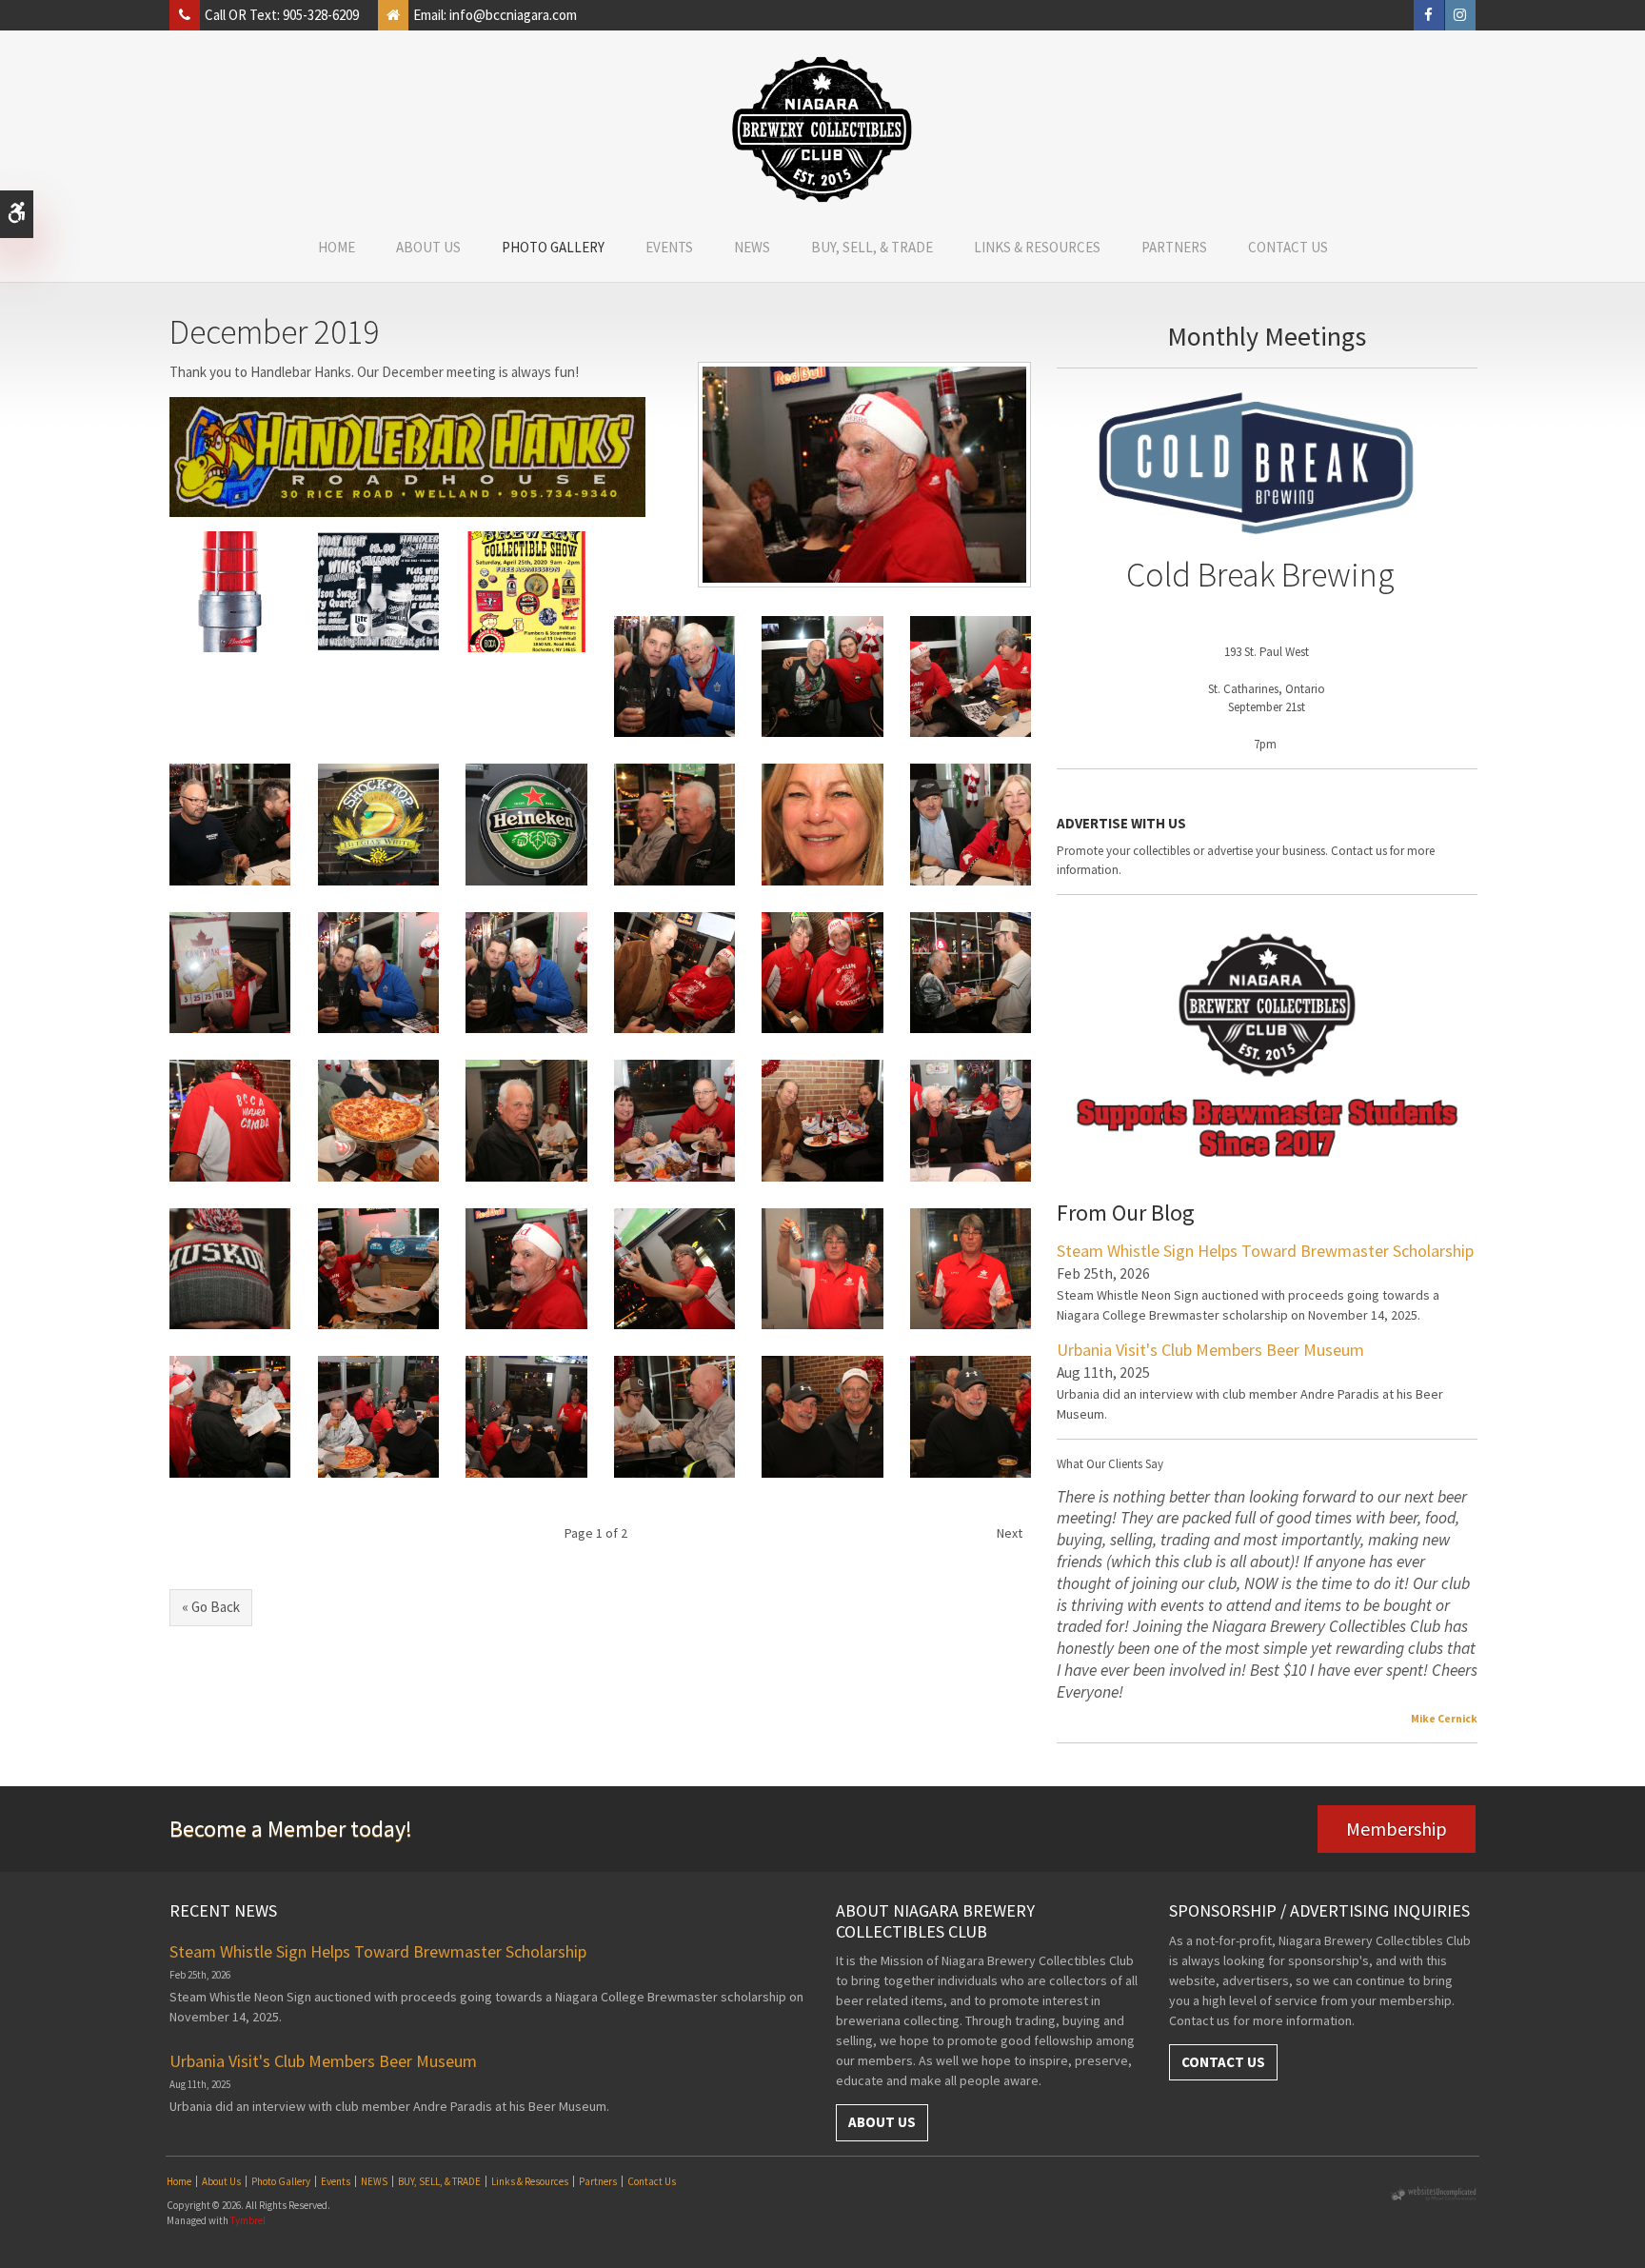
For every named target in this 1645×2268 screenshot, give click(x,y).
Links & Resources (1037, 247)
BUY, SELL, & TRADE (872, 247)
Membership (1397, 1829)
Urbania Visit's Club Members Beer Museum (1210, 1350)
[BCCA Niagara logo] (822, 129)
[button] (230, 590)
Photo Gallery (553, 247)
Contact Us (1288, 247)
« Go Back (211, 1607)
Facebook (1429, 15)
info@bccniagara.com (513, 15)
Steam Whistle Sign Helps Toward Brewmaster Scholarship (1265, 1251)
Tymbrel (248, 2220)
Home (337, 247)
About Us (428, 247)
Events (669, 247)
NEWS (752, 247)
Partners (1174, 247)
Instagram (1460, 15)
